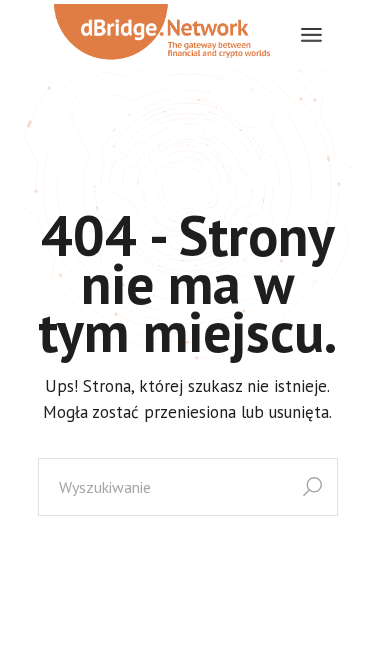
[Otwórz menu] (311, 35)
